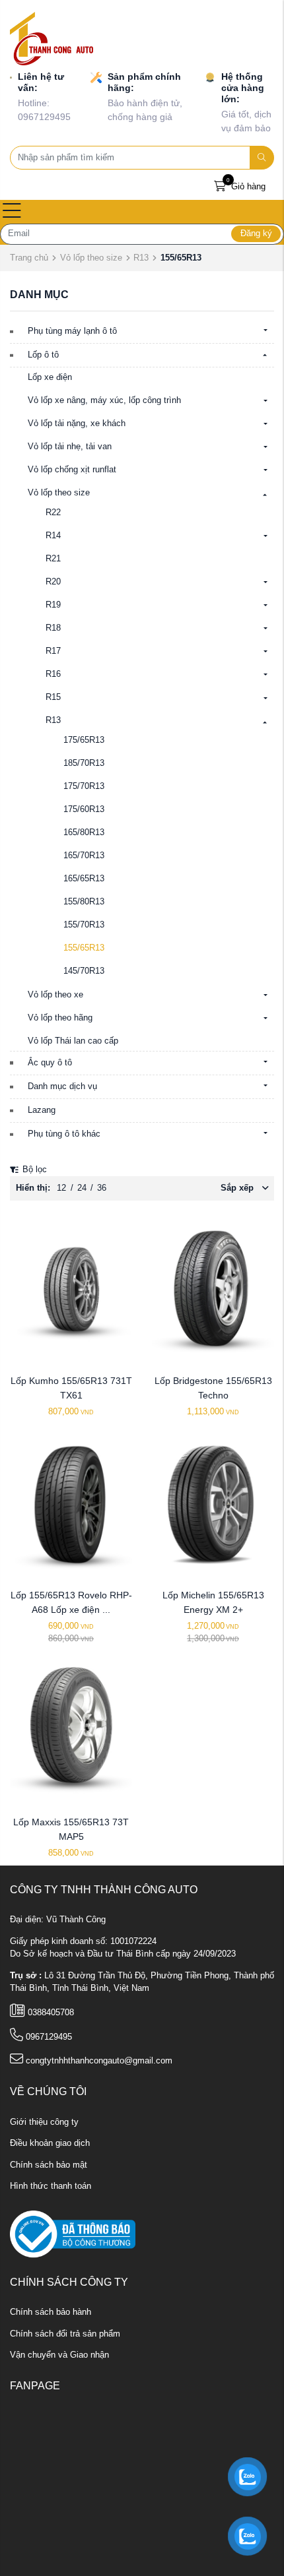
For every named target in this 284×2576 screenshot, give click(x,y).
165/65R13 (84, 879)
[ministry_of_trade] (73, 2234)
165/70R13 (84, 856)
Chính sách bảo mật (49, 2165)
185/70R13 (84, 763)
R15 (53, 697)
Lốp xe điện (50, 377)
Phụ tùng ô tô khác (64, 1134)
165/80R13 (84, 832)
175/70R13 (84, 786)
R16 (53, 674)
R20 (53, 582)
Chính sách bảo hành (51, 2312)
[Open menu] (12, 212)
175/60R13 (84, 809)
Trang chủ (29, 258)
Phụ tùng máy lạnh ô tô (72, 331)
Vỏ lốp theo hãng (60, 1018)
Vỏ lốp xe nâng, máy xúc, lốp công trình (104, 400)
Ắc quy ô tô (50, 1063)
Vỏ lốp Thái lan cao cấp (73, 1041)
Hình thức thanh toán (51, 2186)
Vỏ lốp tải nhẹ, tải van (70, 447)
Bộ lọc (33, 1170)
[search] (262, 158)
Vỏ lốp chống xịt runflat (72, 470)
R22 (53, 513)
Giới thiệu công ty (44, 2122)
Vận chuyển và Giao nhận (59, 2355)
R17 (53, 651)
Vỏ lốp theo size (91, 258)
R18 (53, 628)
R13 (141, 258)
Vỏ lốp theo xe (55, 995)
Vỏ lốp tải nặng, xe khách (77, 424)
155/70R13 (84, 925)
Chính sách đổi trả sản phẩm (65, 2334)
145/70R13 (84, 971)
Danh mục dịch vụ (62, 1086)
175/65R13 (84, 740)
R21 (53, 559)
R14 (53, 536)
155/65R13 (84, 948)
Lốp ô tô (43, 355)
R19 (53, 605)
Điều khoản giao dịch (50, 2143)
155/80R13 (84, 902)
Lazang (42, 1110)
